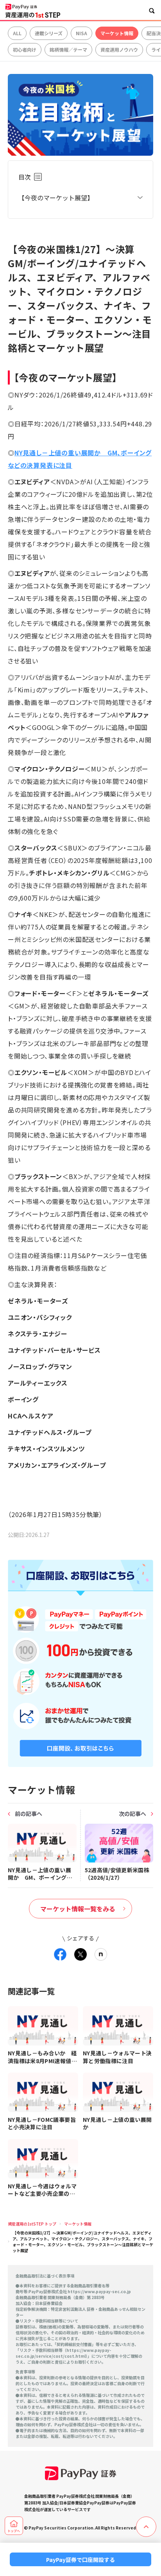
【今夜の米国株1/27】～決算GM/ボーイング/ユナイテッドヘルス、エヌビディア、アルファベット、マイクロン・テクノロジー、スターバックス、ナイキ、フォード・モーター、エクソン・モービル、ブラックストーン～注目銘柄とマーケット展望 (83, 2242)
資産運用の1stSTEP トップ (32, 2224)
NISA (81, 33)
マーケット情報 (117, 33)
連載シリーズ (49, 33)
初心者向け (25, 49)
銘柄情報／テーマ (68, 49)
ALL (17, 33)
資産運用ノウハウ (119, 49)
